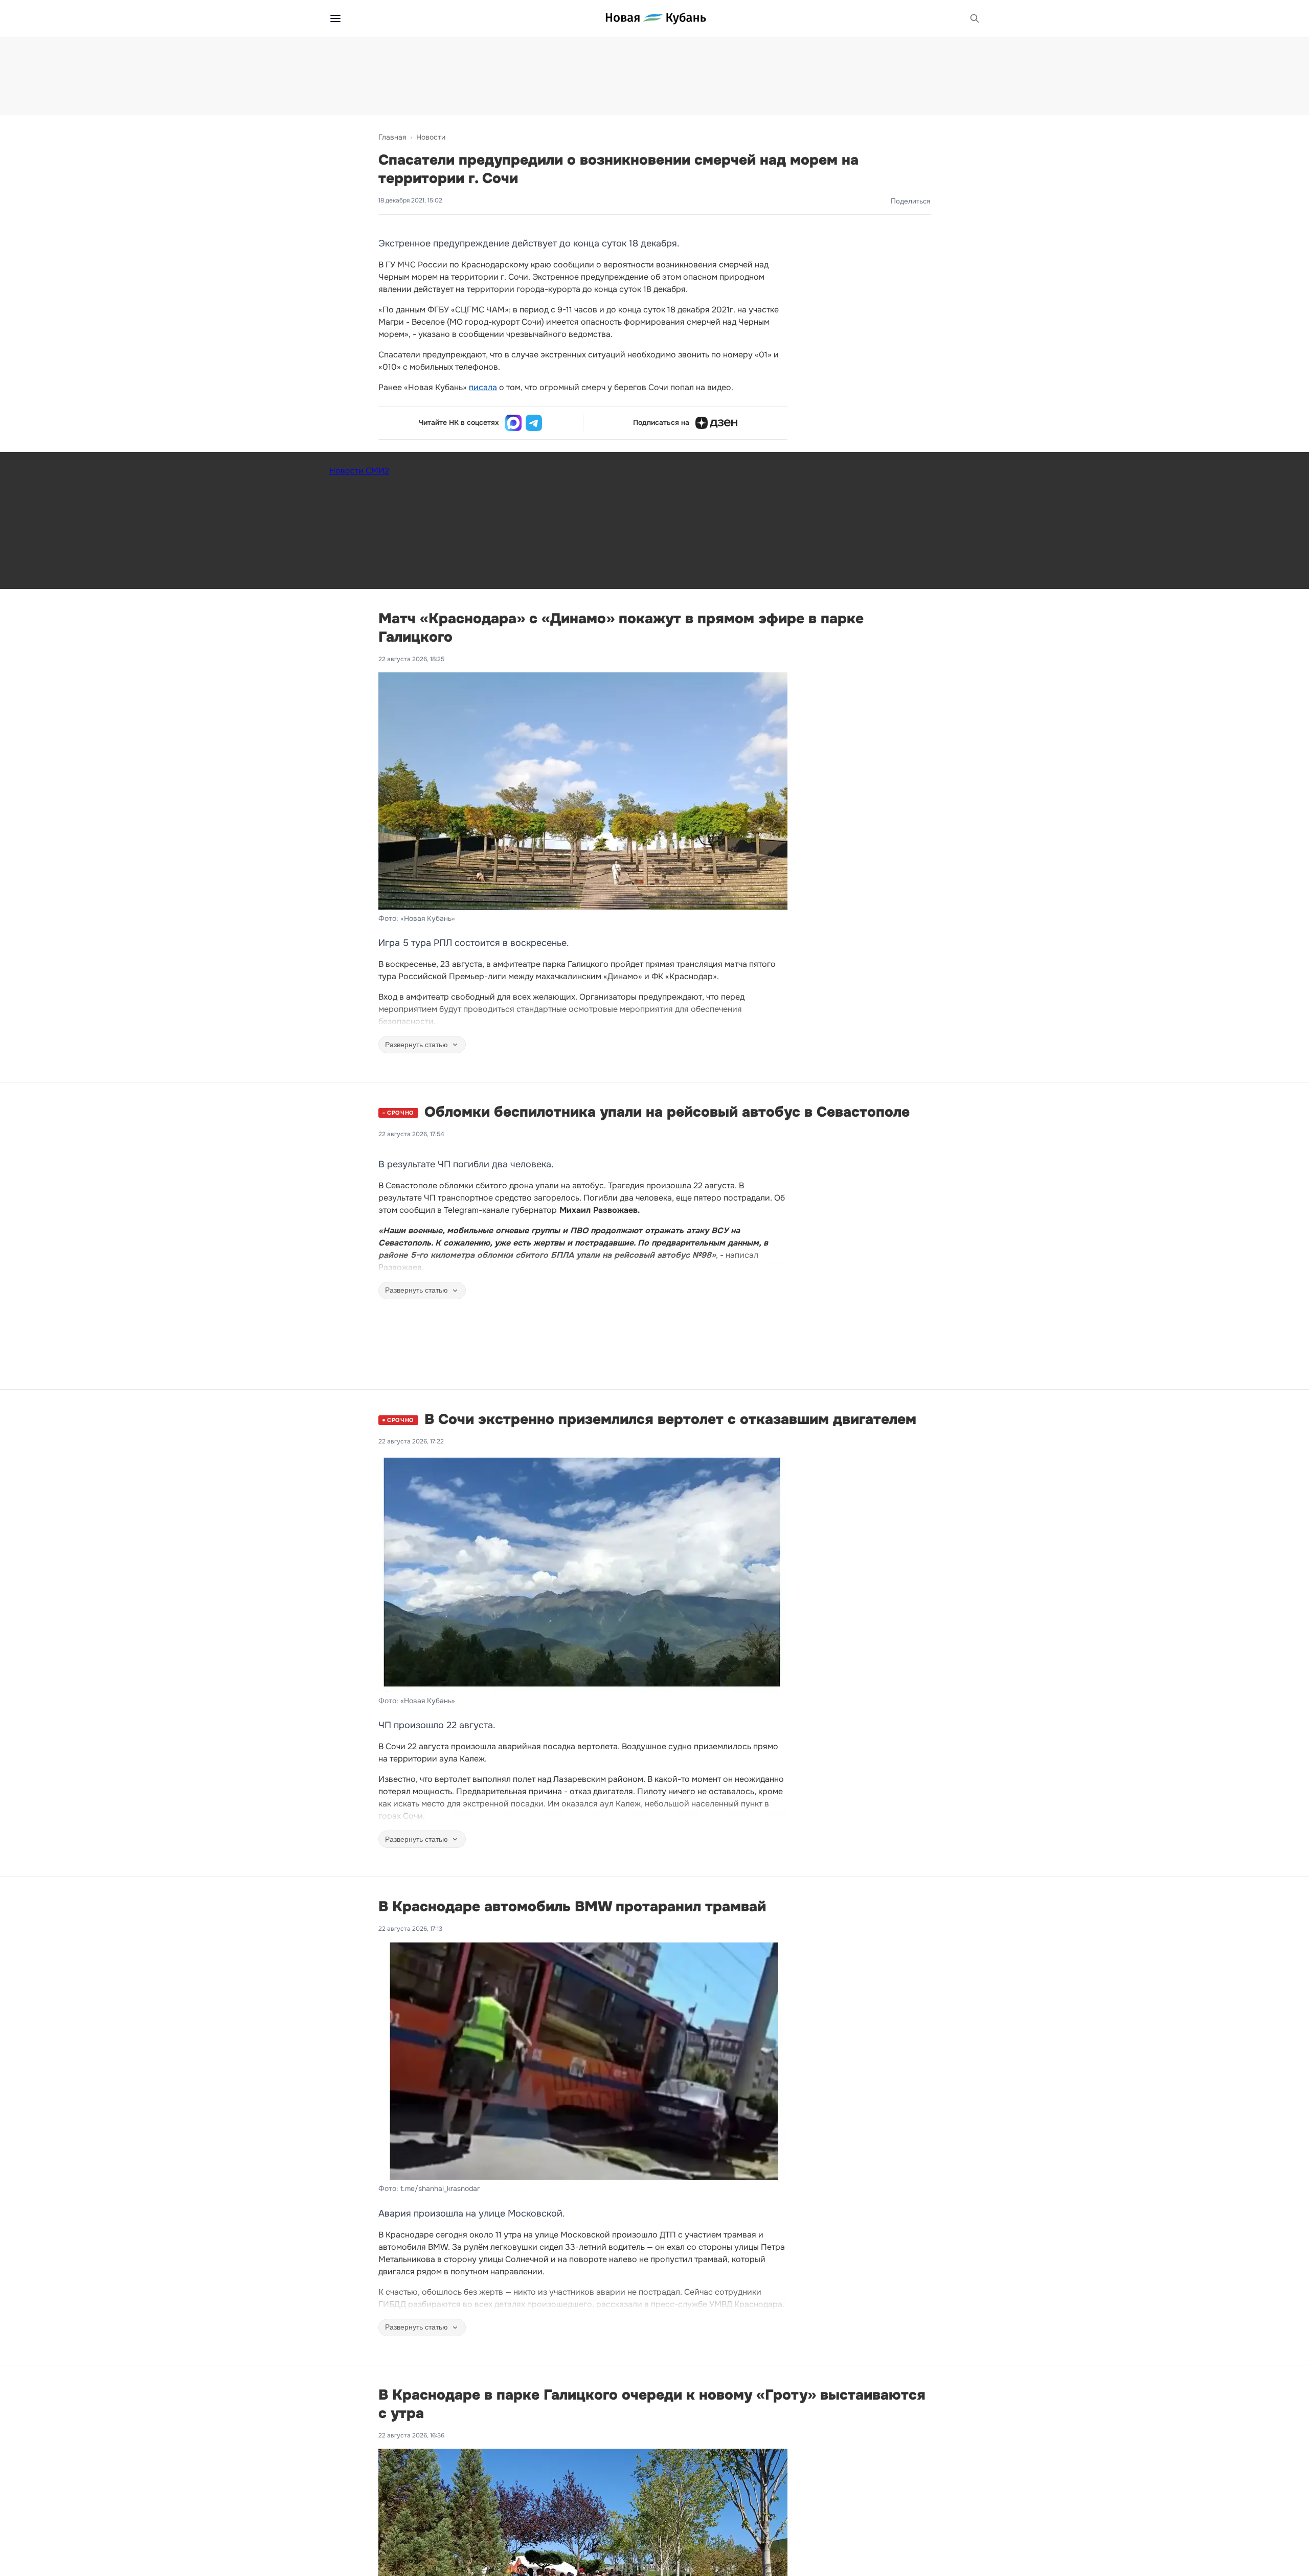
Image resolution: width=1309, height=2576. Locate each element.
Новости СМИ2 (359, 471)
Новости (431, 137)
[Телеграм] (534, 423)
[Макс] (513, 423)
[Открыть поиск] (975, 18)
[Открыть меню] (335, 18)
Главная (392, 137)
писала (483, 387)
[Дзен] (716, 423)
